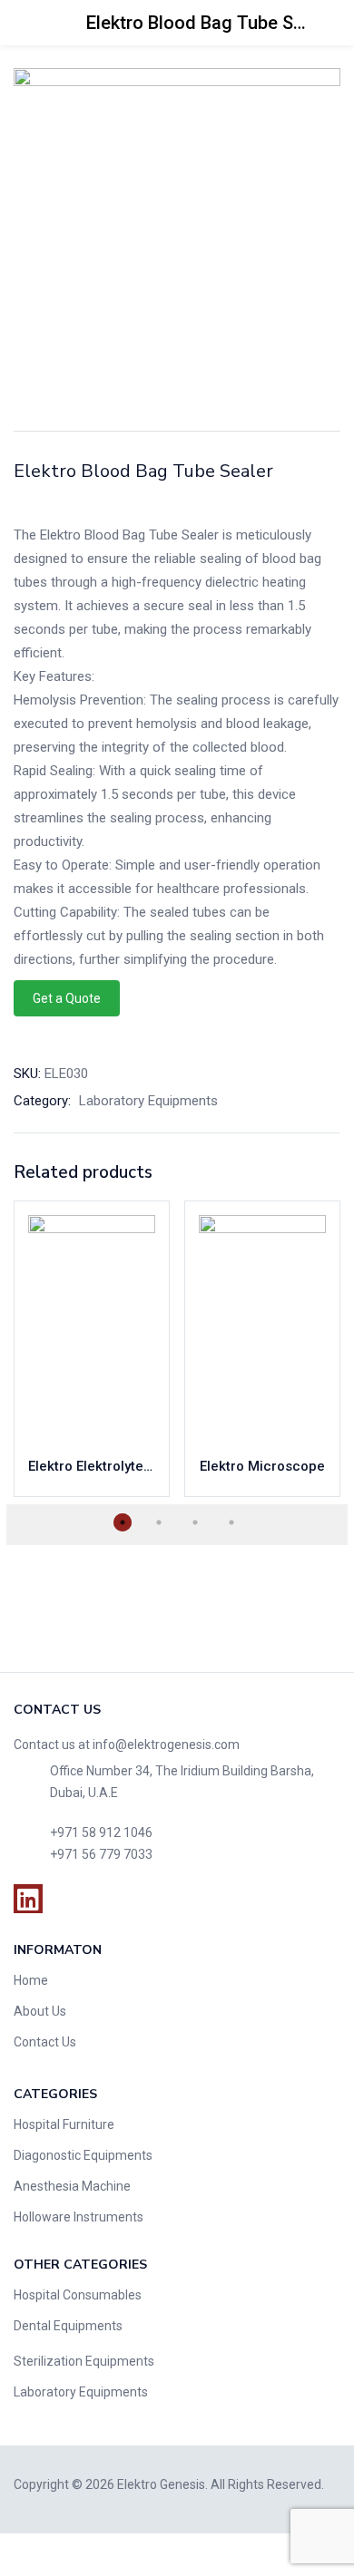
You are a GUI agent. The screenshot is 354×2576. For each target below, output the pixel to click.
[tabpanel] (92, 1349)
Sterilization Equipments (84, 2361)
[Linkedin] (28, 1899)
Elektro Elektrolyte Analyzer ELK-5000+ (92, 1466)
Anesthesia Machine (72, 2186)
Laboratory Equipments (148, 1101)
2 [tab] (159, 1522)
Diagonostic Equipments (83, 2155)
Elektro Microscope (262, 1466)
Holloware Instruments (79, 2217)
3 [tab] (195, 1522)
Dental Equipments (68, 2326)
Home (31, 1980)
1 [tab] (123, 1522)
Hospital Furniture (64, 2124)
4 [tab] (231, 1522)
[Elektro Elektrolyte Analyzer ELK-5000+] (92, 1328)
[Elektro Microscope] (262, 1328)
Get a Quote (67, 998)
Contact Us (45, 2042)
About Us (40, 2011)
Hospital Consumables (78, 2295)
